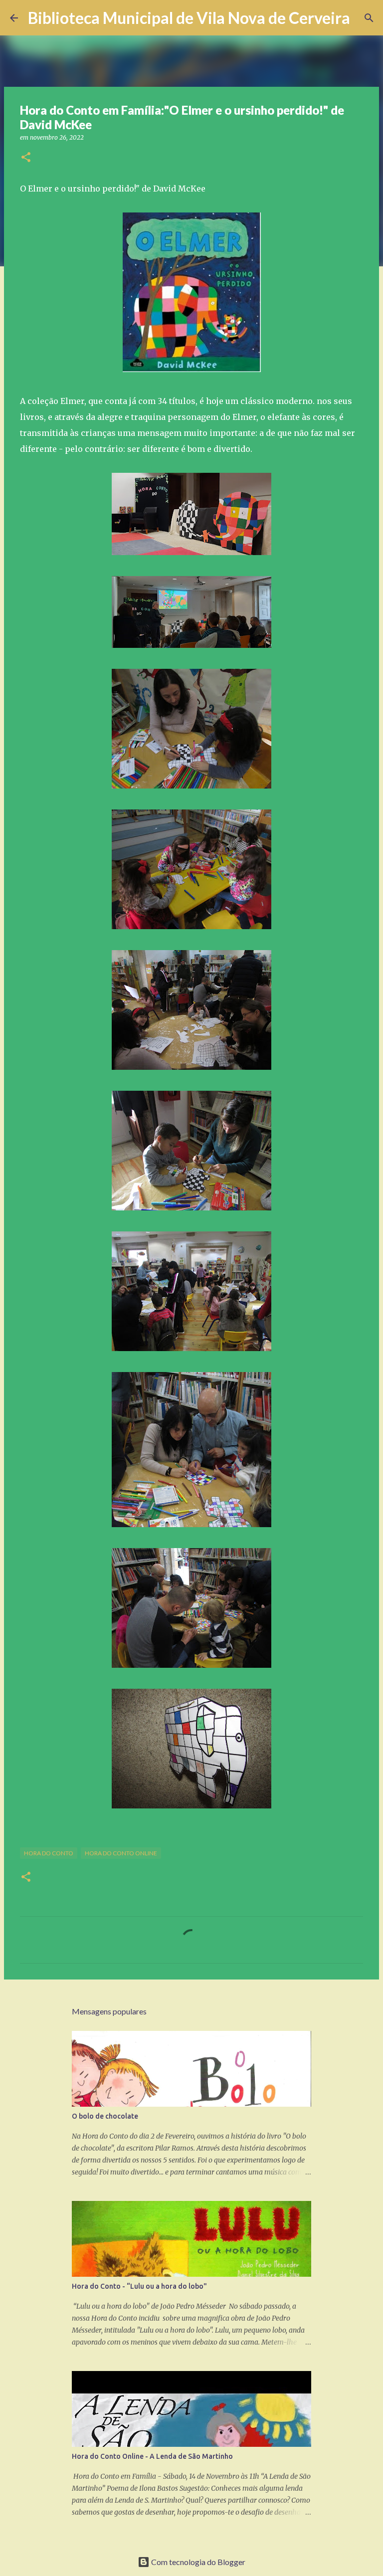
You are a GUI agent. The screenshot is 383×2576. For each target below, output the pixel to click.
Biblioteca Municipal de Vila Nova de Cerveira (189, 18)
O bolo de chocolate (105, 2116)
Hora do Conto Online (121, 1853)
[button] (26, 158)
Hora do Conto (49, 1853)
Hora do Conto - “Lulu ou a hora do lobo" (139, 2286)
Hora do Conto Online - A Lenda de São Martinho (152, 2456)
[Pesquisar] (364, 18)
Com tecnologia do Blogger (197, 2562)
